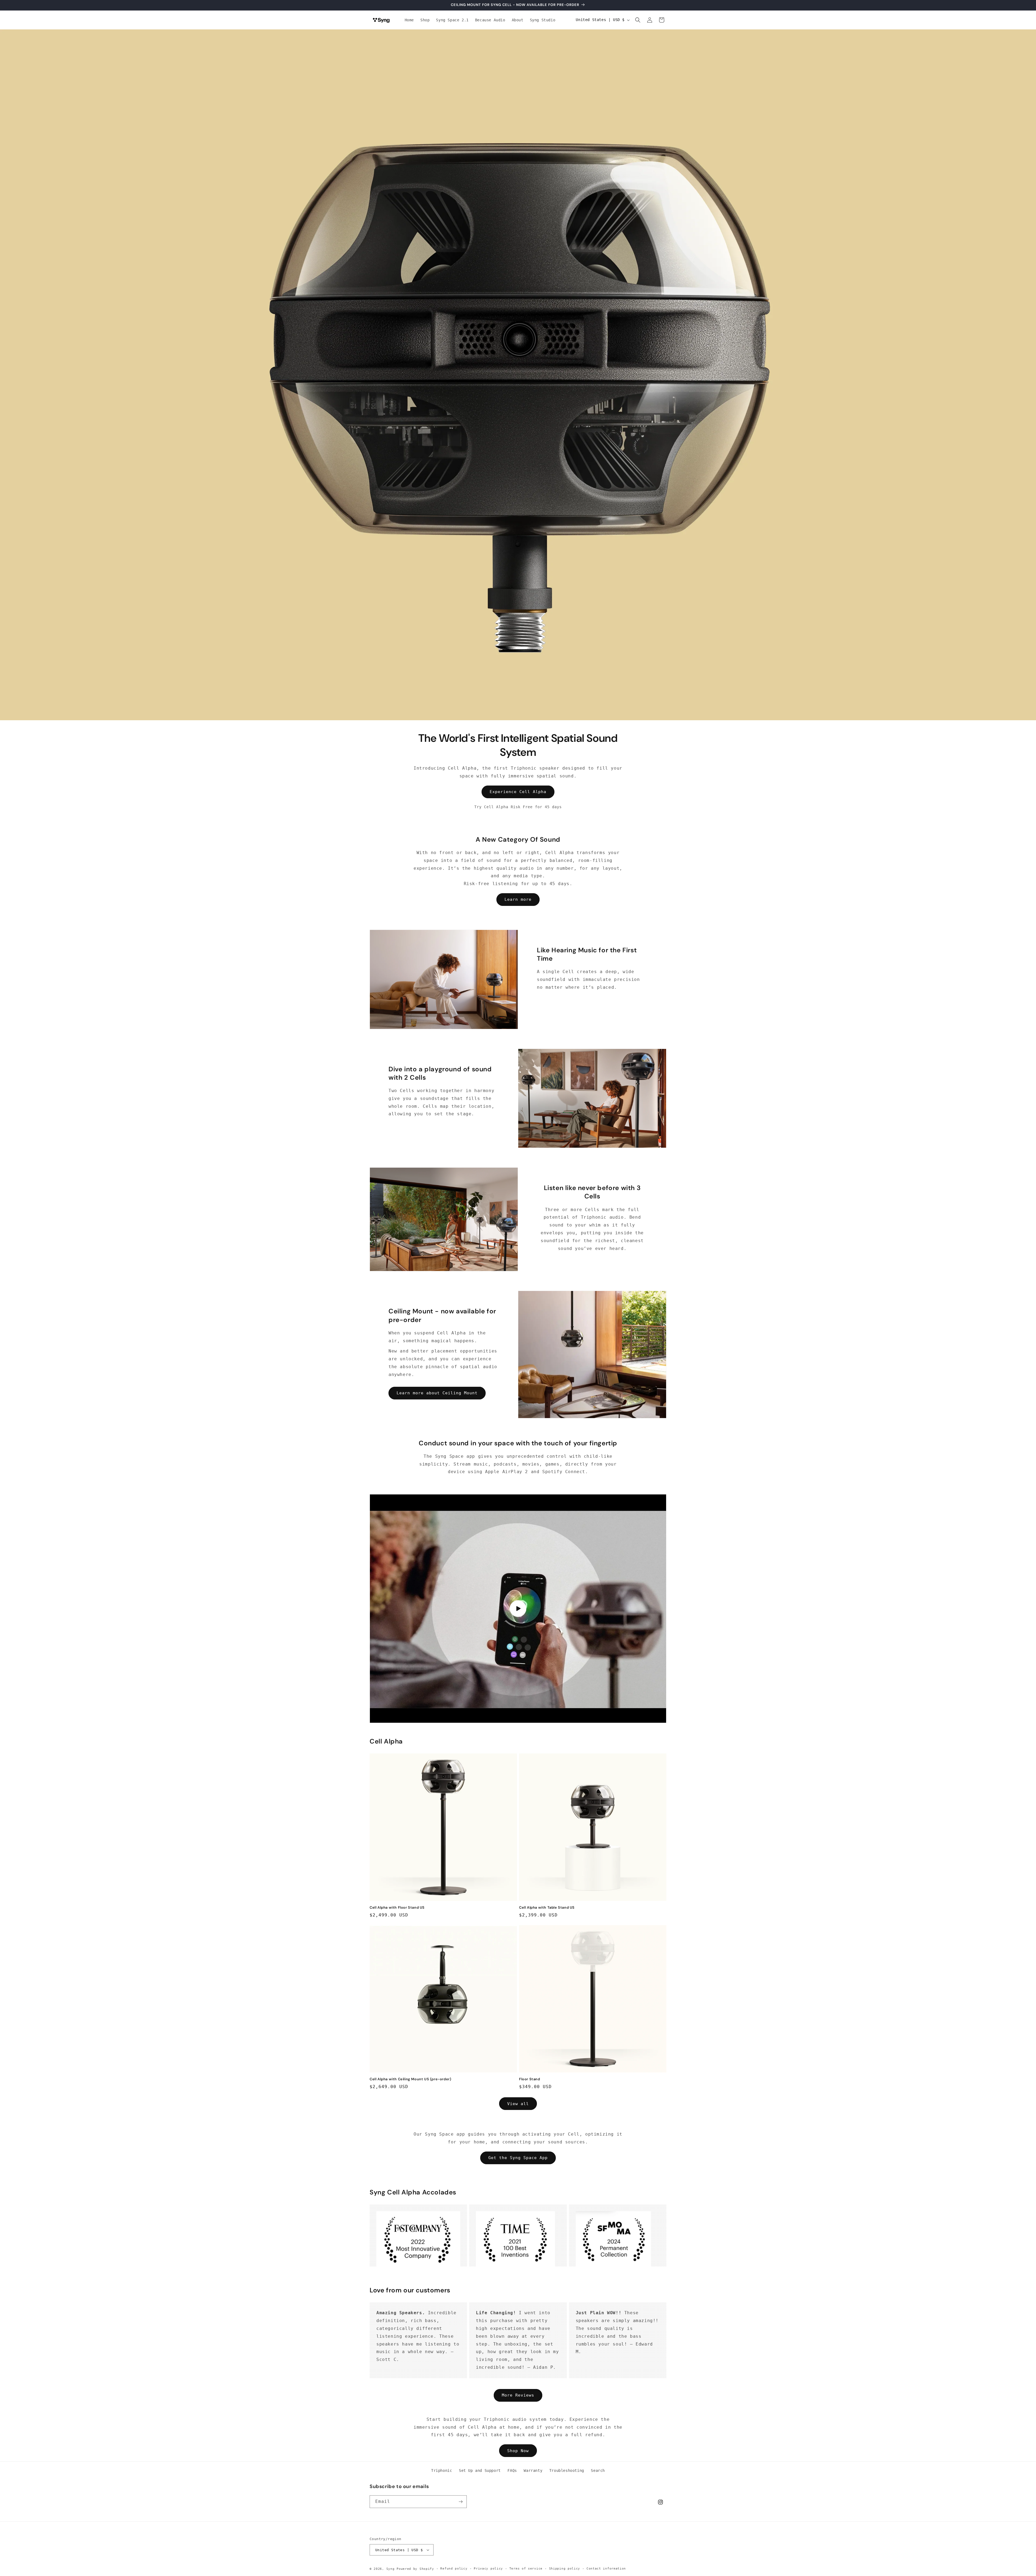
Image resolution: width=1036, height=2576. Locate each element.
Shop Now (518, 2451)
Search (598, 2470)
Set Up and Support (480, 2470)
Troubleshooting (567, 2470)
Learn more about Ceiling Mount (437, 1393)
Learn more (518, 899)
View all (518, 2104)
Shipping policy (565, 2569)
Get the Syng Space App (518, 2158)
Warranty (533, 2470)
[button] (638, 20)
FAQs (512, 2470)
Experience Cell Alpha (518, 792)
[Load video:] (518, 1609)
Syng (391, 2569)
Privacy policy (488, 2569)
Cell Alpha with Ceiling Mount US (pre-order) (410, 2079)
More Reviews (518, 2395)
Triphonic (442, 2470)
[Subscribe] (461, 2502)
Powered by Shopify (415, 2569)
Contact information (606, 2569)
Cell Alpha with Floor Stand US (397, 1908)
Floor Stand (530, 2079)
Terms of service (526, 2569)
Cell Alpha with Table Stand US (547, 1908)
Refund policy (454, 2569)
